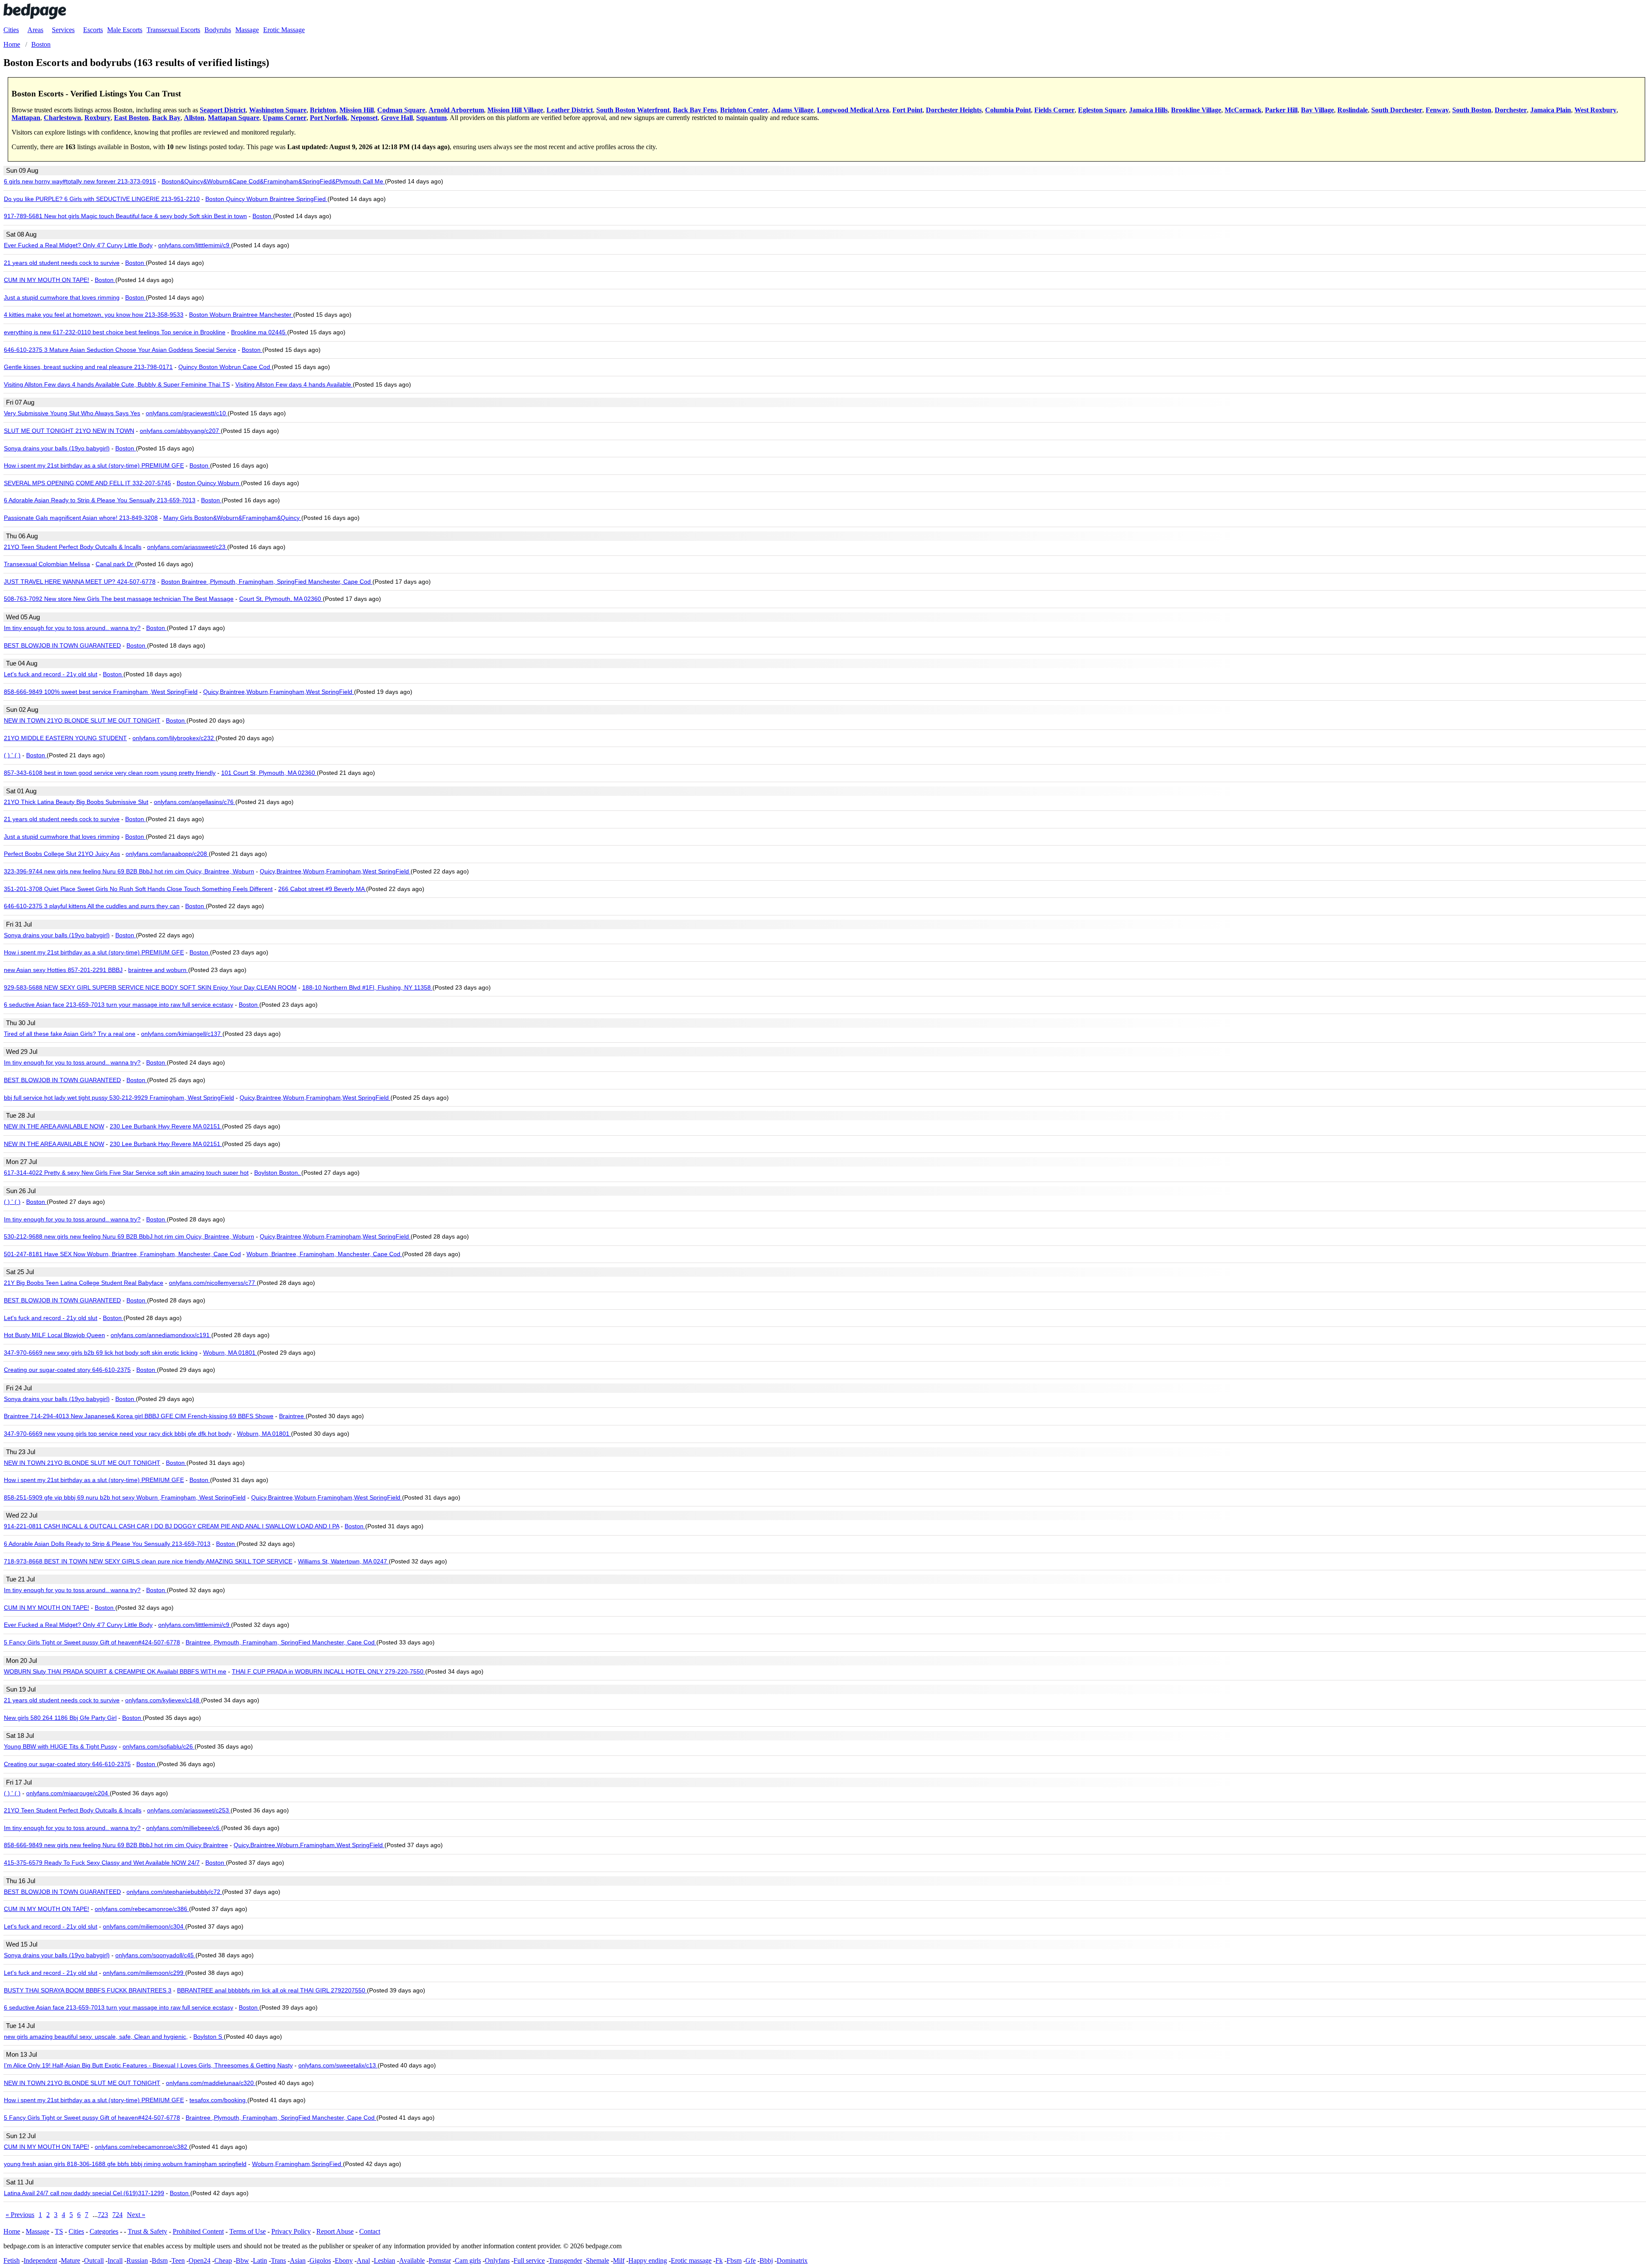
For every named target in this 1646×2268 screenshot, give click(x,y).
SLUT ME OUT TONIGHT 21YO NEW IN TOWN (69, 431)
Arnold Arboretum (456, 110)
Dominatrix (792, 2260)
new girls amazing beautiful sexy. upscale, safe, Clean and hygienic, (96, 2037)
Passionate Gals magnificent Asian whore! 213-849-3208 (81, 518)
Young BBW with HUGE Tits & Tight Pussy (60, 1746)
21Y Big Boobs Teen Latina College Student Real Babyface (84, 1283)
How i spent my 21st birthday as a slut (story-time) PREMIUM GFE (94, 465)
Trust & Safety (147, 2231)
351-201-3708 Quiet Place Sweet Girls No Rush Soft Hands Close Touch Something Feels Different (138, 889)
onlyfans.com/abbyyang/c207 (180, 431)
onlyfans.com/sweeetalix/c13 (338, 2065)
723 (103, 2215)
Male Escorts (125, 30)
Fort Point (907, 110)
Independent (40, 2260)
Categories (104, 2231)
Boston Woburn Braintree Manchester (241, 315)
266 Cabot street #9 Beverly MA (322, 889)
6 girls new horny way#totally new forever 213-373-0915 (80, 181)
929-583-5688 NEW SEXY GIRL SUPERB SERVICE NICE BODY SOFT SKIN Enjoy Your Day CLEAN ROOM (150, 987)
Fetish (12, 2260)
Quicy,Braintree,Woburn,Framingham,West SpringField (279, 692)
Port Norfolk (329, 118)
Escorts (93, 30)
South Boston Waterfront (633, 110)
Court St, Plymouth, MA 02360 (281, 599)
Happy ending (648, 2260)
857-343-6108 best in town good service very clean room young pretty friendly (110, 773)
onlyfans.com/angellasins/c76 (195, 802)
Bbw (242, 2260)
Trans (278, 2260)
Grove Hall (397, 118)
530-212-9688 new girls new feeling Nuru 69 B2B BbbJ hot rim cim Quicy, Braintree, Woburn (129, 1236)
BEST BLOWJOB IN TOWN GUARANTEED (62, 645)
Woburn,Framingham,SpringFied (297, 2164)
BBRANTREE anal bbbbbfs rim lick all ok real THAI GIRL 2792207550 (272, 1990)
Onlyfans (497, 2260)
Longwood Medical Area (853, 110)
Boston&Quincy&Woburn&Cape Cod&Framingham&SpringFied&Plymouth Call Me (273, 181)
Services (63, 30)
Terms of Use (248, 2231)
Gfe (751, 2260)
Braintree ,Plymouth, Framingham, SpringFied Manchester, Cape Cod (281, 1642)
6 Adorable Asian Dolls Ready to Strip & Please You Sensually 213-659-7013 (107, 1544)
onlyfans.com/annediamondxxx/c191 (161, 1335)
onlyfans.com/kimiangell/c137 (182, 1034)
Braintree (292, 1416)
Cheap (223, 2260)
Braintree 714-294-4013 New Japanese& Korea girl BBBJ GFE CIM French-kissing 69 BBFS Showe (139, 1416)
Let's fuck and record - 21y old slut (51, 674)
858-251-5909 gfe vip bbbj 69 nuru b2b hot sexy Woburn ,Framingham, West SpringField (125, 1497)
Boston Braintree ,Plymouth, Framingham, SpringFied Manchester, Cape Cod (267, 582)
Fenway (1437, 110)
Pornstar (440, 2260)
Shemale (598, 2260)
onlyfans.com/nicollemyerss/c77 (213, 1283)
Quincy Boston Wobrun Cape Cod (225, 367)
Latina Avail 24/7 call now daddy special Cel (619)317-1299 (84, 2193)
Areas (35, 30)
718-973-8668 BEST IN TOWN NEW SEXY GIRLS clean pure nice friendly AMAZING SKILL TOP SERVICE (148, 1561)
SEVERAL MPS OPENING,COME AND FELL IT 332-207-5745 (87, 483)
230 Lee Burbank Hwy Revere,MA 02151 (166, 1126)
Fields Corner (1054, 110)
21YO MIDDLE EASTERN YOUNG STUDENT (65, 738)
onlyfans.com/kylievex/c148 (163, 1700)
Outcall (94, 2260)
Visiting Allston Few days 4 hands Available (294, 384)
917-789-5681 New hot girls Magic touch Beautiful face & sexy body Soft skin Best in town (125, 216)
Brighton (323, 110)
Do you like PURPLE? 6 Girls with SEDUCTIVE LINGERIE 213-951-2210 (102, 199)
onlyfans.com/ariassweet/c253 (189, 1810)
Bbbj (766, 2260)
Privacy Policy (291, 2231)
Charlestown (62, 118)
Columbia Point (1008, 110)
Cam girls (468, 2260)
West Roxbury (1595, 110)
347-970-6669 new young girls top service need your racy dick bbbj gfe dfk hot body (118, 1434)
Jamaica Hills (1148, 110)
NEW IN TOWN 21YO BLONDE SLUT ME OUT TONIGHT (82, 720)
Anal (363, 2260)
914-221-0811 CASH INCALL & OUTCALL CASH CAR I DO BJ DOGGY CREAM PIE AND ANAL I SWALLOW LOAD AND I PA (171, 1526)
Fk (719, 2260)
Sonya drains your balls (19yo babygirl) (57, 448)
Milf (619, 2260)
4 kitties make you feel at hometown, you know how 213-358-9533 (94, 315)
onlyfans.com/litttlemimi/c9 (195, 245)
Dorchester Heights (954, 110)
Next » (136, 2215)
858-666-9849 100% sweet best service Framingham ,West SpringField (101, 692)
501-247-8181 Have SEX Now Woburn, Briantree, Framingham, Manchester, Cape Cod (122, 1254)
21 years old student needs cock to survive (62, 263)
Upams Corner (285, 118)
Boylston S (209, 2037)
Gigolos (320, 2260)
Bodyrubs (218, 30)
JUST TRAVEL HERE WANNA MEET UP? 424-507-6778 (80, 582)
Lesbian (384, 2260)
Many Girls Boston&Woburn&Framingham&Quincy (232, 518)
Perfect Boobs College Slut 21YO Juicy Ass (62, 854)
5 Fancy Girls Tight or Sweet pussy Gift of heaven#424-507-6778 (92, 1642)
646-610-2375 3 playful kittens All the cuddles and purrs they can (92, 906)
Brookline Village (1196, 110)
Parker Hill (1281, 110)
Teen (178, 2260)
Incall (115, 2260)
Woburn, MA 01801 (230, 1353)
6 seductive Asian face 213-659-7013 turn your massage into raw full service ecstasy (119, 1005)
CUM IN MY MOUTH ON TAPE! (47, 280)
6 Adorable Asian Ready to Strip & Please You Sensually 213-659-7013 (100, 500)
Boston (263, 216)
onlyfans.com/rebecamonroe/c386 (142, 1909)
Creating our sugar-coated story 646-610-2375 (67, 1370)
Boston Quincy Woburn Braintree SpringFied (266, 199)
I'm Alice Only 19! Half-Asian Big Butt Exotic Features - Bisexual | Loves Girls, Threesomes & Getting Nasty (148, 2065)
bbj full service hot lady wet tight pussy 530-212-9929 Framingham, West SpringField (119, 1098)
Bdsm (160, 2260)
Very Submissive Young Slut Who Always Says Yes (72, 413)
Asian (298, 2260)
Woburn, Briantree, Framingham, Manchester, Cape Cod (324, 1254)
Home (12, 2231)
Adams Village (793, 110)
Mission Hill (357, 110)
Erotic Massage (284, 30)
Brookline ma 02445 (259, 332)
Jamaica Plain (1551, 110)
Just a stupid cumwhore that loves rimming (62, 297)
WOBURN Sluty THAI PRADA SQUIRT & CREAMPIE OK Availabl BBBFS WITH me (115, 1671)
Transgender (565, 2260)
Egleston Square (1102, 110)
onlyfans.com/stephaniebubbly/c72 (174, 1892)
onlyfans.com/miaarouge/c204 (68, 1793)
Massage (247, 30)
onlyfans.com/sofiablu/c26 (159, 1746)
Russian (137, 2260)
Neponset (364, 118)
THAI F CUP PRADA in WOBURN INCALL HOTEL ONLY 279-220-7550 (329, 1671)
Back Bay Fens (695, 110)
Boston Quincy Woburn (209, 483)
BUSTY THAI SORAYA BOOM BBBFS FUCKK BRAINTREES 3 (88, 1990)
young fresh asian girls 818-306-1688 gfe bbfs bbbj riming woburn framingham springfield (125, 2164)
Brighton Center (744, 110)
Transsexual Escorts (173, 30)
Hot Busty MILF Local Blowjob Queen (54, 1335)
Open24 (200, 2260)
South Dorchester (1397, 110)
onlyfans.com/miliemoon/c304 (144, 1926)
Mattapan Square (234, 118)
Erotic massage (691, 2260)
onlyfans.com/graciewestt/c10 (187, 413)
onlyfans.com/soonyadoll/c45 (155, 1955)
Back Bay (166, 118)
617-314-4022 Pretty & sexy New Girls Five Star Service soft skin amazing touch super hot (126, 1173)
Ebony (344, 2260)
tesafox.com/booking (218, 2100)
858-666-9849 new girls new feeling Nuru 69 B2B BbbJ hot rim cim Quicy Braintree (116, 1845)
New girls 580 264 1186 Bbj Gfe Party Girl (60, 1718)
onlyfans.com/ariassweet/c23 (187, 547)
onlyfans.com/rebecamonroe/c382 (142, 2147)
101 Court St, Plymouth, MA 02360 (269, 773)
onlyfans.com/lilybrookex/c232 (174, 738)
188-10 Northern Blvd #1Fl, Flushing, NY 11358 (367, 987)
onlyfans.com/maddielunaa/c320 (211, 2083)
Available (412, 2260)
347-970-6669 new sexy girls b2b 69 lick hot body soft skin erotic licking (101, 1353)
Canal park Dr (115, 564)
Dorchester (1511, 110)
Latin (260, 2260)
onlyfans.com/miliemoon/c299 (144, 1973)
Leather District (570, 110)
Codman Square (401, 110)
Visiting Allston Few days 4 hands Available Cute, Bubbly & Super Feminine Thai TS (117, 384)
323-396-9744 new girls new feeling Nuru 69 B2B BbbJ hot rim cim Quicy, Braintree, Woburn (129, 871)
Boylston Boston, (278, 1173)
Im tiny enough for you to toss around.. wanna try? (72, 628)
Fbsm (734, 2260)
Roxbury (98, 118)
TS (59, 2231)
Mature (71, 2260)
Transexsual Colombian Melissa (47, 564)
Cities (11, 30)
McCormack (1243, 110)
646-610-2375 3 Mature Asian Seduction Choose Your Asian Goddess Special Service (120, 350)
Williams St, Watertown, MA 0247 (343, 1561)
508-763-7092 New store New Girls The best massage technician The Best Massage (119, 599)
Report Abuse (335, 2231)
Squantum (431, 118)
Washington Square (278, 110)
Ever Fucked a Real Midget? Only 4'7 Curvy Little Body (78, 245)
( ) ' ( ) (12, 755)
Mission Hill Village (515, 110)
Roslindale (1353, 110)
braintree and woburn (158, 970)
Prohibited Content (198, 2231)
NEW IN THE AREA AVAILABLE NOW (54, 1126)
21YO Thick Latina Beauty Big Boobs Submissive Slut (76, 802)
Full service (529, 2260)
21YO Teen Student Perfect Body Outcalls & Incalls (73, 547)
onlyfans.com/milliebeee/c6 (184, 1828)
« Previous (20, 2215)
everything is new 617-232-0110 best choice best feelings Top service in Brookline (115, 332)
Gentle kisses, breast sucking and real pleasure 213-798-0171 (88, 367)
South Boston (1472, 110)
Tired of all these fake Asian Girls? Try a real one (70, 1034)
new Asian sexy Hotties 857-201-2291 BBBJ (63, 970)
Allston (194, 118)
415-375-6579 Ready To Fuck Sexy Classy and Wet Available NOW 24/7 (102, 1863)
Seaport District (223, 110)
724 (117, 2215)
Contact (370, 2231)
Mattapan (26, 118)
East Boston (131, 118)
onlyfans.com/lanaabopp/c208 (167, 854)
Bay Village (1317, 110)
